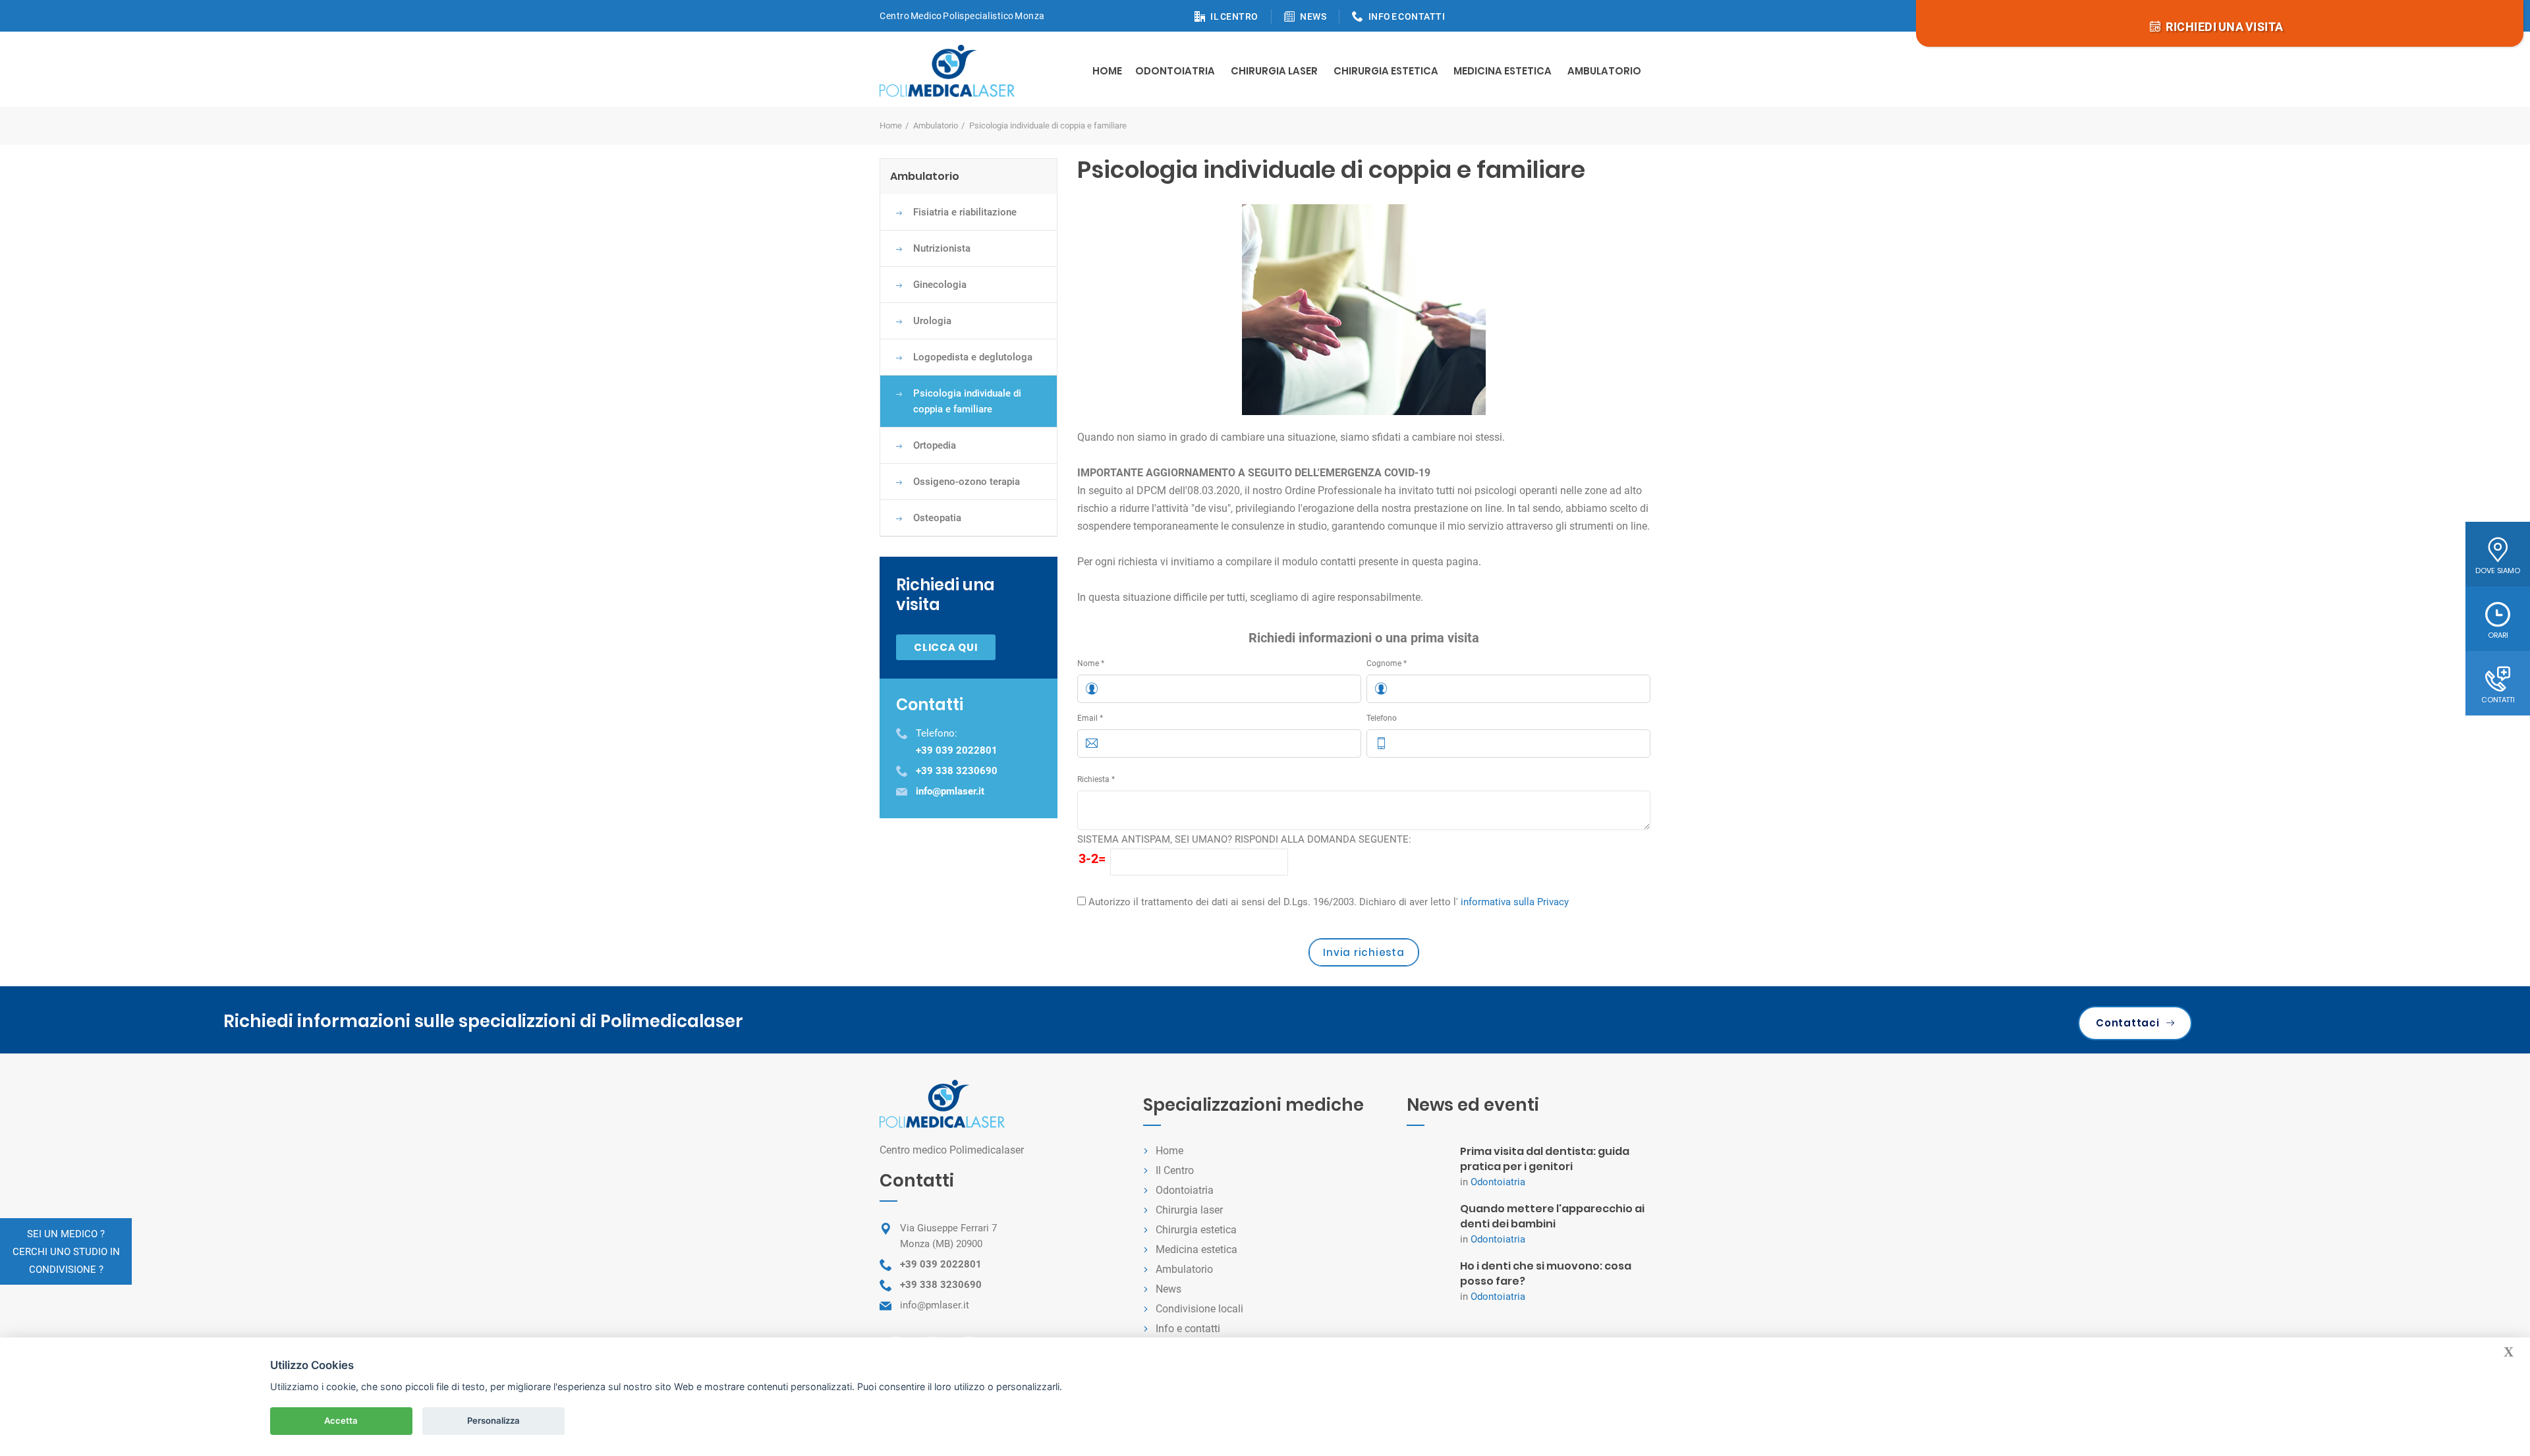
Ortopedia (935, 445)
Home (1107, 71)
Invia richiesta (1363, 952)
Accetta (341, 1420)
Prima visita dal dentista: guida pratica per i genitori (1545, 1159)
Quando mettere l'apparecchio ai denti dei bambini (1552, 1216)
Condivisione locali (1199, 1309)
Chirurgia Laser (1274, 71)
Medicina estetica (1503, 71)
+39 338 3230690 (941, 1285)
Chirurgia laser (1189, 1210)
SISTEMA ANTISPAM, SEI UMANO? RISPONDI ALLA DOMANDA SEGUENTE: (1244, 839)
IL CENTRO (1234, 16)
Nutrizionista (942, 248)
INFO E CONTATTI (1407, 16)
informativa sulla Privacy (1515, 902)
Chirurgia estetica (1386, 71)
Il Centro (1175, 1170)
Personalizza (493, 1420)
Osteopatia (937, 518)
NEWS (1313, 16)
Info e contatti (1188, 1329)
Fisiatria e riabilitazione (965, 212)
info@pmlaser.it (935, 1305)
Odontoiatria (1175, 71)
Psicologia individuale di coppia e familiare (967, 401)
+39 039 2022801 (941, 1264)
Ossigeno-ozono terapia (967, 482)
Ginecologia (940, 285)
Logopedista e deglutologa (973, 357)
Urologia (932, 321)
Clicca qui (946, 647)
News (1168, 1289)
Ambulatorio (1604, 71)
